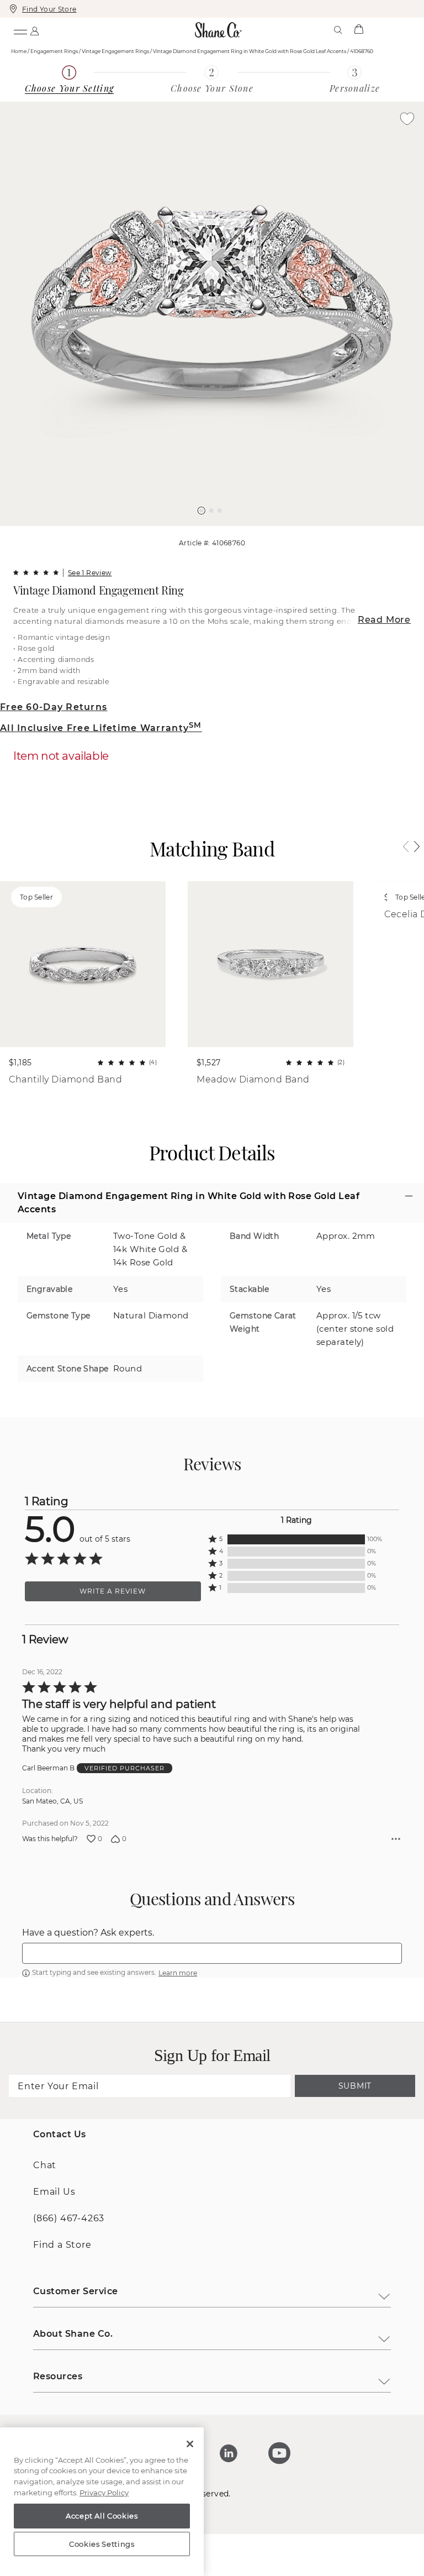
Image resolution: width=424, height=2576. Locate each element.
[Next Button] (218, 532)
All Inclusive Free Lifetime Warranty (101, 728)
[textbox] (212, 2096)
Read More (384, 620)
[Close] (190, 2444)
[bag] (359, 30)
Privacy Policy (104, 2493)
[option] (212, 314)
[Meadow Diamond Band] (271, 964)
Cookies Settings (102, 2544)
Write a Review (113, 1734)
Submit (355, 2228)
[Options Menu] (396, 1981)
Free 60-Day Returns (54, 707)
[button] (202, 511)
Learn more (178, 2115)
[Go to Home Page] (219, 30)
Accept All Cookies (102, 2516)
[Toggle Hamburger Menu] (20, 30)
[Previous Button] (207, 532)
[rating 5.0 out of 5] (36, 572)
